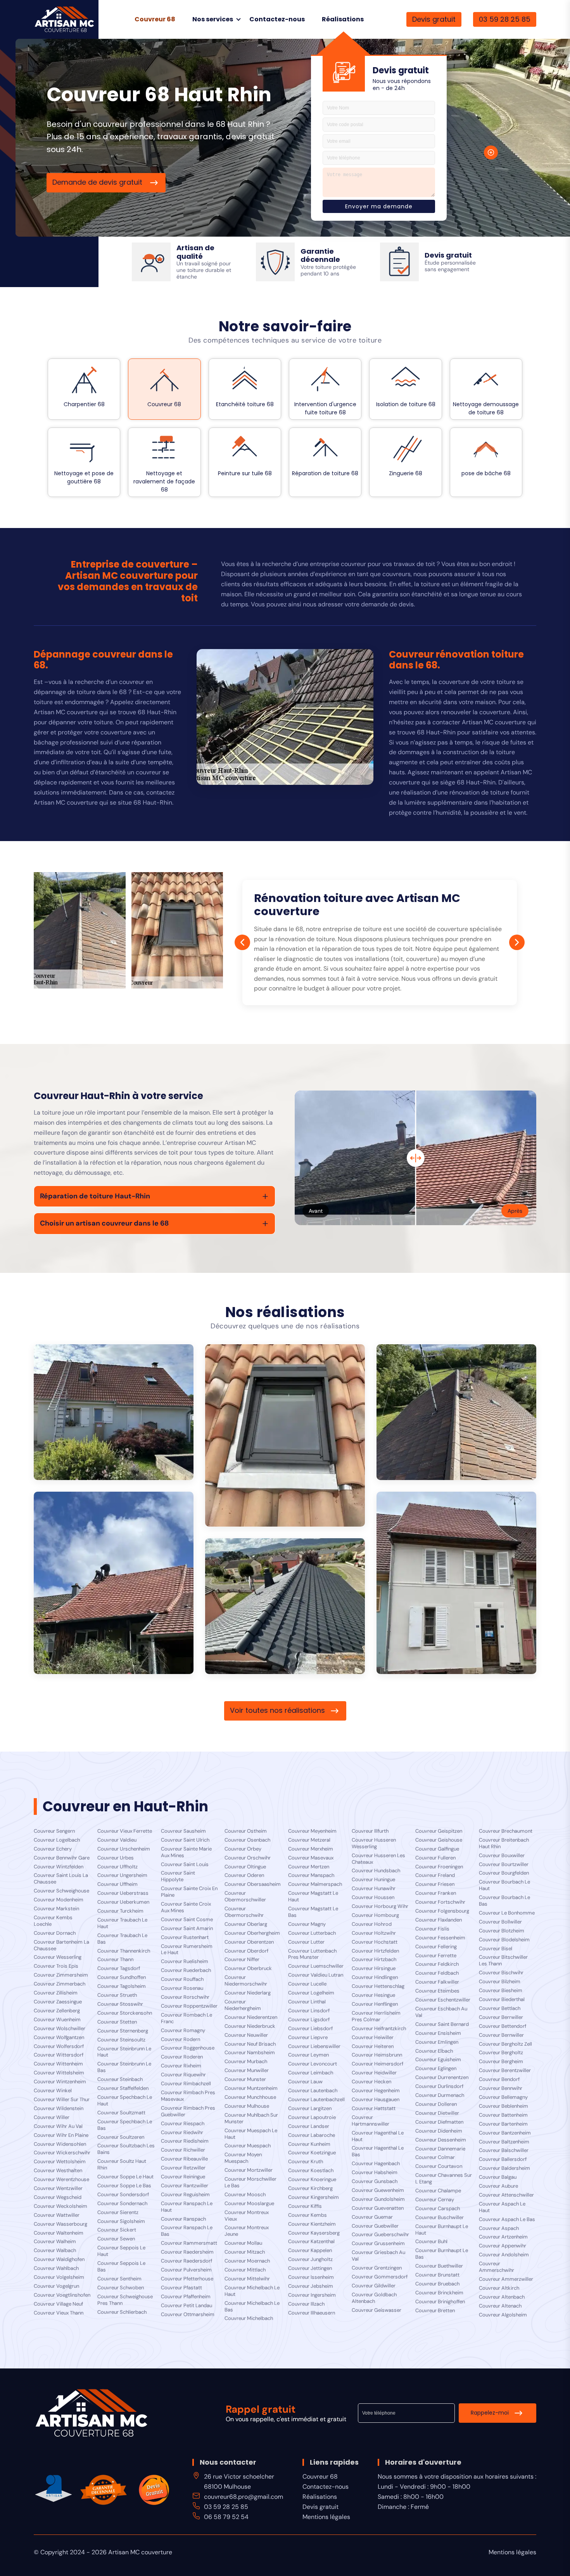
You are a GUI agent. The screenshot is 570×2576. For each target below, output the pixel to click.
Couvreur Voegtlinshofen (62, 2295)
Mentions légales (326, 2517)
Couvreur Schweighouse (61, 1891)
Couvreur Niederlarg (248, 1993)
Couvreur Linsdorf (309, 2011)
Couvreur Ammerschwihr (497, 2267)
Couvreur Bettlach (500, 2008)
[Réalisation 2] (285, 1435)
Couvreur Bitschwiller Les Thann (503, 1961)
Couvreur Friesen (435, 1884)
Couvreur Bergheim (501, 2062)
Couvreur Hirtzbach (374, 1960)
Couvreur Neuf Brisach (250, 2044)
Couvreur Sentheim (119, 2279)
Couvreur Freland (435, 1875)
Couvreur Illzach (306, 2304)
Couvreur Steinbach (120, 2079)
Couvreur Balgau (498, 2177)
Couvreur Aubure (498, 2186)
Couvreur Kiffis (305, 2206)
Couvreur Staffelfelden (123, 2088)
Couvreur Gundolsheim (378, 2199)
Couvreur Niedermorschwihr (246, 1981)
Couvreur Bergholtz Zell (505, 2044)
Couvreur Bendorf (499, 2079)
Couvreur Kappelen (310, 2251)
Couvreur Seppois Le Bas (121, 2267)
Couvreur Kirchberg (310, 2188)
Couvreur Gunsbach (375, 2181)
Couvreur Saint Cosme (187, 1920)
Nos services (213, 19)
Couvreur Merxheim (311, 1849)
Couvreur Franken (436, 1893)
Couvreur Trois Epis (56, 1966)
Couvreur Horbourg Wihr (380, 1906)
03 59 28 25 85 (505, 19)
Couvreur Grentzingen (377, 2268)
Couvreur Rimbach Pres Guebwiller (188, 2111)
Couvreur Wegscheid (58, 2197)
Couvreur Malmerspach (315, 1884)
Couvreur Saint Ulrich (185, 1840)
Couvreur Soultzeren (121, 2137)
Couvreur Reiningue (183, 2177)
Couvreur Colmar (435, 2157)
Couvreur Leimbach (311, 2073)
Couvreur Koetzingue (312, 2153)
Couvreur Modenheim (59, 1900)
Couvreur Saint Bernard (442, 2024)
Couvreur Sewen (116, 2239)
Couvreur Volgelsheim (59, 2277)
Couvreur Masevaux (311, 1858)
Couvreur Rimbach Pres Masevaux (188, 2096)
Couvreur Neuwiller (246, 2035)
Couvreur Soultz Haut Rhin (122, 2165)
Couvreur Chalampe (438, 2191)
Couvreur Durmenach (440, 2095)
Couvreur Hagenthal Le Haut (378, 2136)
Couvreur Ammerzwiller (506, 2279)
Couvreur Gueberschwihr (380, 2235)
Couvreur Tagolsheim (122, 1986)
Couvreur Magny (307, 1924)
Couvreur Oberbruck (248, 1968)
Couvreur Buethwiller (439, 2266)
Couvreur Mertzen (309, 1867)
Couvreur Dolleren (436, 2104)
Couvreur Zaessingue (58, 2002)
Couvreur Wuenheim (57, 2020)
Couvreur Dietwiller (437, 2113)
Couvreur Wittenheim (58, 2064)
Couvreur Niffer (242, 1960)
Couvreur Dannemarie (440, 2149)
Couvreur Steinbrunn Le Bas (124, 2067)
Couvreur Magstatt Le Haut (313, 1897)
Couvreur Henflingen (375, 2004)
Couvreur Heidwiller (374, 2073)
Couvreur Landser (309, 2126)
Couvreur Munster (245, 2079)
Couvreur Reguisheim (185, 2195)
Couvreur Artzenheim (503, 2237)
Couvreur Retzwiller (183, 2168)
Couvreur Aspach (499, 2228)
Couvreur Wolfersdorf (59, 2046)
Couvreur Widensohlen (60, 2144)
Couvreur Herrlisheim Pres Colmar (376, 2016)
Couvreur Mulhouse (247, 2106)
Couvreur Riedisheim (185, 2141)
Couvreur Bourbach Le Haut (504, 1885)
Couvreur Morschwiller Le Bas (250, 2182)
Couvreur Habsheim (375, 2173)
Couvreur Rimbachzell (186, 2084)
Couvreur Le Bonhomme (507, 1913)
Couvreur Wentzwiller (58, 2188)
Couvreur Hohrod (372, 1924)
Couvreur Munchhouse (250, 2097)
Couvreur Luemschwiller (316, 1966)
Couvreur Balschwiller (504, 2150)
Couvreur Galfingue (437, 1849)
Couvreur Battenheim (503, 2115)
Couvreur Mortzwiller (249, 2170)
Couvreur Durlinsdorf (439, 2086)
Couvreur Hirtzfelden (375, 1951)
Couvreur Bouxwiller (502, 1856)
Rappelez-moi (490, 2413)
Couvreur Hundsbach (376, 1871)
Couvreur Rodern (180, 2039)
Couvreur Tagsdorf (119, 1968)
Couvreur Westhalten (58, 2171)
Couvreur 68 (155, 19)
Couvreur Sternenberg (123, 2031)
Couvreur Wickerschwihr (62, 2153)
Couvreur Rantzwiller (185, 2186)
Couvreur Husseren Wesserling (374, 1843)
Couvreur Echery (53, 1849)
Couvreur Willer (52, 2117)
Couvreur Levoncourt (313, 2064)
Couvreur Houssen (373, 1897)
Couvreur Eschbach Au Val (441, 2012)
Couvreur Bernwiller (501, 2035)
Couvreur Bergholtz (501, 2053)
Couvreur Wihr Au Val (58, 2126)
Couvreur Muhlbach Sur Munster (251, 2118)
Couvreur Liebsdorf (310, 2029)
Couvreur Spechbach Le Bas (125, 2125)
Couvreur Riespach (183, 2124)
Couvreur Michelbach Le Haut (252, 2291)
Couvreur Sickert (117, 2230)
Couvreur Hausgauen (376, 2100)
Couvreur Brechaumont (506, 1831)
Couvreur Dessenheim (441, 2140)
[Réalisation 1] (114, 1412)
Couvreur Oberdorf (246, 1951)
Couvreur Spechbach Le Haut (125, 2101)
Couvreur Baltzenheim (504, 2142)
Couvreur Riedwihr (182, 2133)
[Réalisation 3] (456, 1412)
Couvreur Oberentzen (249, 1942)
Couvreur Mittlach (245, 2270)
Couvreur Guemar (372, 2217)
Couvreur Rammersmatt (189, 2243)
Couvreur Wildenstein (59, 2109)
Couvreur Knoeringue (312, 2180)
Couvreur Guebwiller (375, 2226)
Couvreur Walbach (55, 2251)
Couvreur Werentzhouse (61, 2180)
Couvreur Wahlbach (56, 2268)
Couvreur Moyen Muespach (243, 2158)
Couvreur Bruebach (437, 2284)
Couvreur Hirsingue (374, 1968)
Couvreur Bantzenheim (505, 2133)
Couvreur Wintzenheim (60, 2082)
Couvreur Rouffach (182, 1979)
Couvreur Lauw (305, 2082)
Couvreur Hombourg (375, 1915)
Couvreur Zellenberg (57, 2011)
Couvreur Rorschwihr (185, 1997)
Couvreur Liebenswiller (314, 2046)
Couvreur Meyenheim (312, 1831)
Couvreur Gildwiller (374, 2286)
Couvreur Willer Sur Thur (62, 2100)
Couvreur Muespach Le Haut (251, 2134)
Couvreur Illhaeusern (312, 2313)
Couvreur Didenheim (439, 2131)
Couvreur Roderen (182, 2057)
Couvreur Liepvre (308, 2038)
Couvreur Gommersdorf (380, 2277)
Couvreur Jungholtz (310, 2259)
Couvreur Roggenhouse (188, 2048)
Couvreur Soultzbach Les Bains (126, 2149)
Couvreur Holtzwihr (374, 1933)
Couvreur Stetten (117, 2022)
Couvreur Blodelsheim (504, 1940)
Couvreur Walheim (55, 2242)
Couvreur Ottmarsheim (188, 2315)
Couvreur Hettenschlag (378, 1986)
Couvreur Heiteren (373, 2046)
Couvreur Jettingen (310, 2268)
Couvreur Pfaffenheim (186, 2297)
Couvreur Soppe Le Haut (125, 2177)
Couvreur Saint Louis (185, 1864)
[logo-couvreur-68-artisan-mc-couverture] (65, 19)
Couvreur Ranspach (183, 2219)
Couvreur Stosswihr (120, 2004)
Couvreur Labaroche (312, 2135)
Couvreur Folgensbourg (442, 1911)
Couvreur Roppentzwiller (189, 2006)
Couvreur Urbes (116, 1858)
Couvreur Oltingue (245, 1867)
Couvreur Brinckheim (439, 2293)
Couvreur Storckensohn (125, 2013)
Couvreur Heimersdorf (377, 2064)
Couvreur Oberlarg (246, 1924)
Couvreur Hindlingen (375, 1977)
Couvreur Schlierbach (122, 2312)
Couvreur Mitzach (245, 2252)
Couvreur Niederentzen (251, 2017)
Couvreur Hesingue (373, 1995)
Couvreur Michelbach (249, 2318)
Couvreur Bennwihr (501, 2088)
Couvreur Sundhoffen (122, 1977)
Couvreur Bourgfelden (504, 1873)
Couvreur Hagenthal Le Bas (378, 2151)
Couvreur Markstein (56, 1909)
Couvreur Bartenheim (503, 2124)
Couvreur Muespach (248, 2146)
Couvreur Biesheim (501, 1991)
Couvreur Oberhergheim (252, 1933)
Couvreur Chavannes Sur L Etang (444, 2179)
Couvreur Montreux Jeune (247, 2231)
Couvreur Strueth (117, 1995)
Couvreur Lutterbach (312, 1933)
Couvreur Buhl (431, 2242)
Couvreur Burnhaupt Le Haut (442, 2230)
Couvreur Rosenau (182, 1988)
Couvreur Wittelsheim (59, 2073)
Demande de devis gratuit (98, 182)
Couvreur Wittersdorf (59, 2055)
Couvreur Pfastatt (181, 2288)
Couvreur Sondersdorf (123, 2195)
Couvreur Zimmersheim (61, 1975)
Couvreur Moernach (247, 2261)
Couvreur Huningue (373, 1880)
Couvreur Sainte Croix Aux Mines (186, 1907)
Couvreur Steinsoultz (121, 2040)
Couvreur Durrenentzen (442, 2077)
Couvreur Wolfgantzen (59, 2038)
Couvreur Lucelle (307, 1984)
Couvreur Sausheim (183, 1831)
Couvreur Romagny (183, 2031)
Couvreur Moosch (245, 2195)
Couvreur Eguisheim (438, 2060)
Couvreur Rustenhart (185, 1937)
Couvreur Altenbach (502, 2297)
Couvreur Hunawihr (374, 1889)
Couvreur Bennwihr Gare (62, 1858)
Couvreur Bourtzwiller (504, 1864)
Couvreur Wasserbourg (60, 2224)
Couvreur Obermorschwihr (244, 1912)
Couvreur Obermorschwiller (245, 1897)
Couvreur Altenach (500, 2306)
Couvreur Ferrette (436, 1956)
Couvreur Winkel (53, 2091)
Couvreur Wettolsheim (60, 2162)
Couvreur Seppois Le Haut (121, 2251)
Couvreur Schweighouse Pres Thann (125, 2300)
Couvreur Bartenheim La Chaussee (61, 1945)
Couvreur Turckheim (120, 1911)
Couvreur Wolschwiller (60, 2029)
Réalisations (343, 19)
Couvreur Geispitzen (439, 1831)
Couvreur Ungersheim (122, 1875)
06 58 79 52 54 (226, 2517)
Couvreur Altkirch (499, 2288)
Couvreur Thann (115, 1960)
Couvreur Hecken (371, 2082)
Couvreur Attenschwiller (506, 2195)
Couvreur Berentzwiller (505, 2070)
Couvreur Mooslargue (249, 2204)
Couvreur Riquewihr (183, 2075)
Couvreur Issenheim (311, 2277)
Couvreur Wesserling (58, 1957)
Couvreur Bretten (435, 2311)
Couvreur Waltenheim (59, 2233)
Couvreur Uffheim (117, 1884)
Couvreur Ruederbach (186, 1970)
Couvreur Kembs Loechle (53, 1921)
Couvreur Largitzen (310, 2109)
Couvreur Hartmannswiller (370, 2121)
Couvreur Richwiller (183, 2150)
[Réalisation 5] (456, 1583)
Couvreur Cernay (435, 2200)
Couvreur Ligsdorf (309, 2020)
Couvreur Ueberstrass (123, 1893)
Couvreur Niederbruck (250, 2026)
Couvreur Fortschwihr (440, 1902)
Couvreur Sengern (54, 1831)
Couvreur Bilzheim (500, 1982)
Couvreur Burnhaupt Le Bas (442, 2254)
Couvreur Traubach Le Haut (122, 1923)
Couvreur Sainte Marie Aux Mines (186, 1852)
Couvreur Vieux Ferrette (125, 1831)
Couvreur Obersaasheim (253, 1884)
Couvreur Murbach (246, 2062)
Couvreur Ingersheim (312, 2295)
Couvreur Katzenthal (311, 2242)
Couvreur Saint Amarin (187, 1929)
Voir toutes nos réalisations (277, 1710)
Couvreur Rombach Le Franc (187, 2018)
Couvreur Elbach (434, 2051)
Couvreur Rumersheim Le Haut (187, 1950)
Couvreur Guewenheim (378, 2190)
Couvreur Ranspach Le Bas (187, 2231)
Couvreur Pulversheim (186, 2270)
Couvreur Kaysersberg (314, 2233)
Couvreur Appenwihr (503, 2246)
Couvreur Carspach (438, 2209)
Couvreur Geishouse (439, 1840)
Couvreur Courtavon (439, 2166)
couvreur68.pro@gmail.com (244, 2497)
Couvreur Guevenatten (378, 2208)
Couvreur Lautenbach (313, 2091)
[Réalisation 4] (114, 1583)
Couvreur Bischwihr (501, 1973)
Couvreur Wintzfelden (59, 1867)
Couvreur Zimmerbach (60, 1984)
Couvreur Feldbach (437, 1973)
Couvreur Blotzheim (502, 1931)
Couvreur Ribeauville (184, 2159)
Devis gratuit (434, 19)
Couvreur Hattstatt (374, 2109)
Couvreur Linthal (307, 2002)
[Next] (517, 942)
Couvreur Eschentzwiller (443, 2000)
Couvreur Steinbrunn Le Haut (124, 2052)
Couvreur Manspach (311, 1875)
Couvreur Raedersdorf (187, 2261)
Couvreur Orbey (243, 1849)
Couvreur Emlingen (437, 2042)
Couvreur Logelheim (311, 1993)
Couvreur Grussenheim (378, 2244)
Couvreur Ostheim (246, 1831)
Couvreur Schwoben (121, 2288)
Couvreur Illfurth (370, 1831)
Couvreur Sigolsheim (121, 2221)
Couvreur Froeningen (439, 1867)
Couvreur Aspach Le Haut (502, 2207)
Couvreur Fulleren (435, 1858)
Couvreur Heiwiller (373, 2038)
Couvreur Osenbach (247, 1840)
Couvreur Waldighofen (59, 2259)
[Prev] (242, 942)
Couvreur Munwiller (247, 2070)
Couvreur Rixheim (181, 2066)
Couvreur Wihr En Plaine (61, 2135)
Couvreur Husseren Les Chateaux (378, 1859)
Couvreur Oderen (244, 1875)
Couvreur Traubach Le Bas (122, 1939)
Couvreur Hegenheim (376, 2091)
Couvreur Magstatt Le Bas (313, 1912)
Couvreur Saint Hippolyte (178, 1876)
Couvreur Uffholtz (117, 1867)
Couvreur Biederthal (502, 2000)
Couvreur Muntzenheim (251, 2088)
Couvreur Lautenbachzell (316, 2100)
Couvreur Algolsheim (503, 2315)
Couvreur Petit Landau (187, 2306)
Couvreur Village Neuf (58, 2304)
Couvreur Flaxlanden (439, 1920)
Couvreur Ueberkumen (123, 1902)
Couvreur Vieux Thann (59, 2313)
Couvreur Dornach (55, 1933)
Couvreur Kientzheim (312, 2224)
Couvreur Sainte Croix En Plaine (189, 1892)
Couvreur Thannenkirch (124, 1951)
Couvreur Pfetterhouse (187, 2279)
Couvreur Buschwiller (440, 2218)
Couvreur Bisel (496, 1949)
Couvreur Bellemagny (503, 2097)
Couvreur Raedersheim (187, 2252)
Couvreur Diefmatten (439, 2122)
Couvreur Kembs (307, 2215)
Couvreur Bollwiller (500, 1922)
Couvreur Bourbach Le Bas (504, 1901)
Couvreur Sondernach (122, 2204)
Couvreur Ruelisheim (185, 1961)
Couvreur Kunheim (309, 2144)
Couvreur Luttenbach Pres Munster (312, 1954)
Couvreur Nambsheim (250, 2053)
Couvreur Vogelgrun (56, 2286)
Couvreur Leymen (308, 2055)
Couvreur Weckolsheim (60, 2206)
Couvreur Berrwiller (501, 2017)
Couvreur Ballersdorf (503, 2159)
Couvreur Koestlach (311, 2171)
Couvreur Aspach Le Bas (507, 2219)
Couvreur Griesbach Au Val (378, 2256)
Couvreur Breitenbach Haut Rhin (504, 1843)
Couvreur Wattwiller (57, 2215)
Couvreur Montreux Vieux (247, 2216)
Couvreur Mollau (243, 2243)
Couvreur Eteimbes (437, 1991)
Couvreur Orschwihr (248, 1858)
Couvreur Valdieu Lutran (316, 1975)
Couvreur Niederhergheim (243, 2005)
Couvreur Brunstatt (437, 2275)
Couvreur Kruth (306, 2162)
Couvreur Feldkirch (437, 1964)
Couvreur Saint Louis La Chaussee (61, 1879)
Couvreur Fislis (432, 1929)
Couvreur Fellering (436, 1947)
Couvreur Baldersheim (504, 2168)
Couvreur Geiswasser (377, 2310)
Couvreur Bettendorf (503, 2026)
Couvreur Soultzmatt (121, 2113)
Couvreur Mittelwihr (247, 2279)
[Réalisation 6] (285, 1606)
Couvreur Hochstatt (375, 1942)
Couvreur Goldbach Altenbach (374, 2298)
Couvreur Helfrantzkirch (379, 2029)
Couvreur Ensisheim (438, 2033)
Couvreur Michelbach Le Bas (252, 2307)
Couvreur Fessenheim (440, 1938)
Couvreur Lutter (306, 1942)
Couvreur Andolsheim (504, 2255)
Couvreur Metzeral (309, 1840)
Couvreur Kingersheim (313, 2197)
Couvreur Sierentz (118, 2212)
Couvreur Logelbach (57, 1840)
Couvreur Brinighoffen (440, 2302)
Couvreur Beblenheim (503, 2106)
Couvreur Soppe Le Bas (124, 2186)
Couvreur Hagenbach (376, 2164)
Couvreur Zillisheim (56, 1993)
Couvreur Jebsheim (311, 2286)
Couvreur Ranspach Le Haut (187, 2207)
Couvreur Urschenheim (124, 1849)
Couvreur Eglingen (436, 2069)
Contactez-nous (277, 19)
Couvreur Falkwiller (437, 1982)
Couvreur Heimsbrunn (377, 2055)
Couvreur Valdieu (117, 1840)
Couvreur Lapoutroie (312, 2117)
